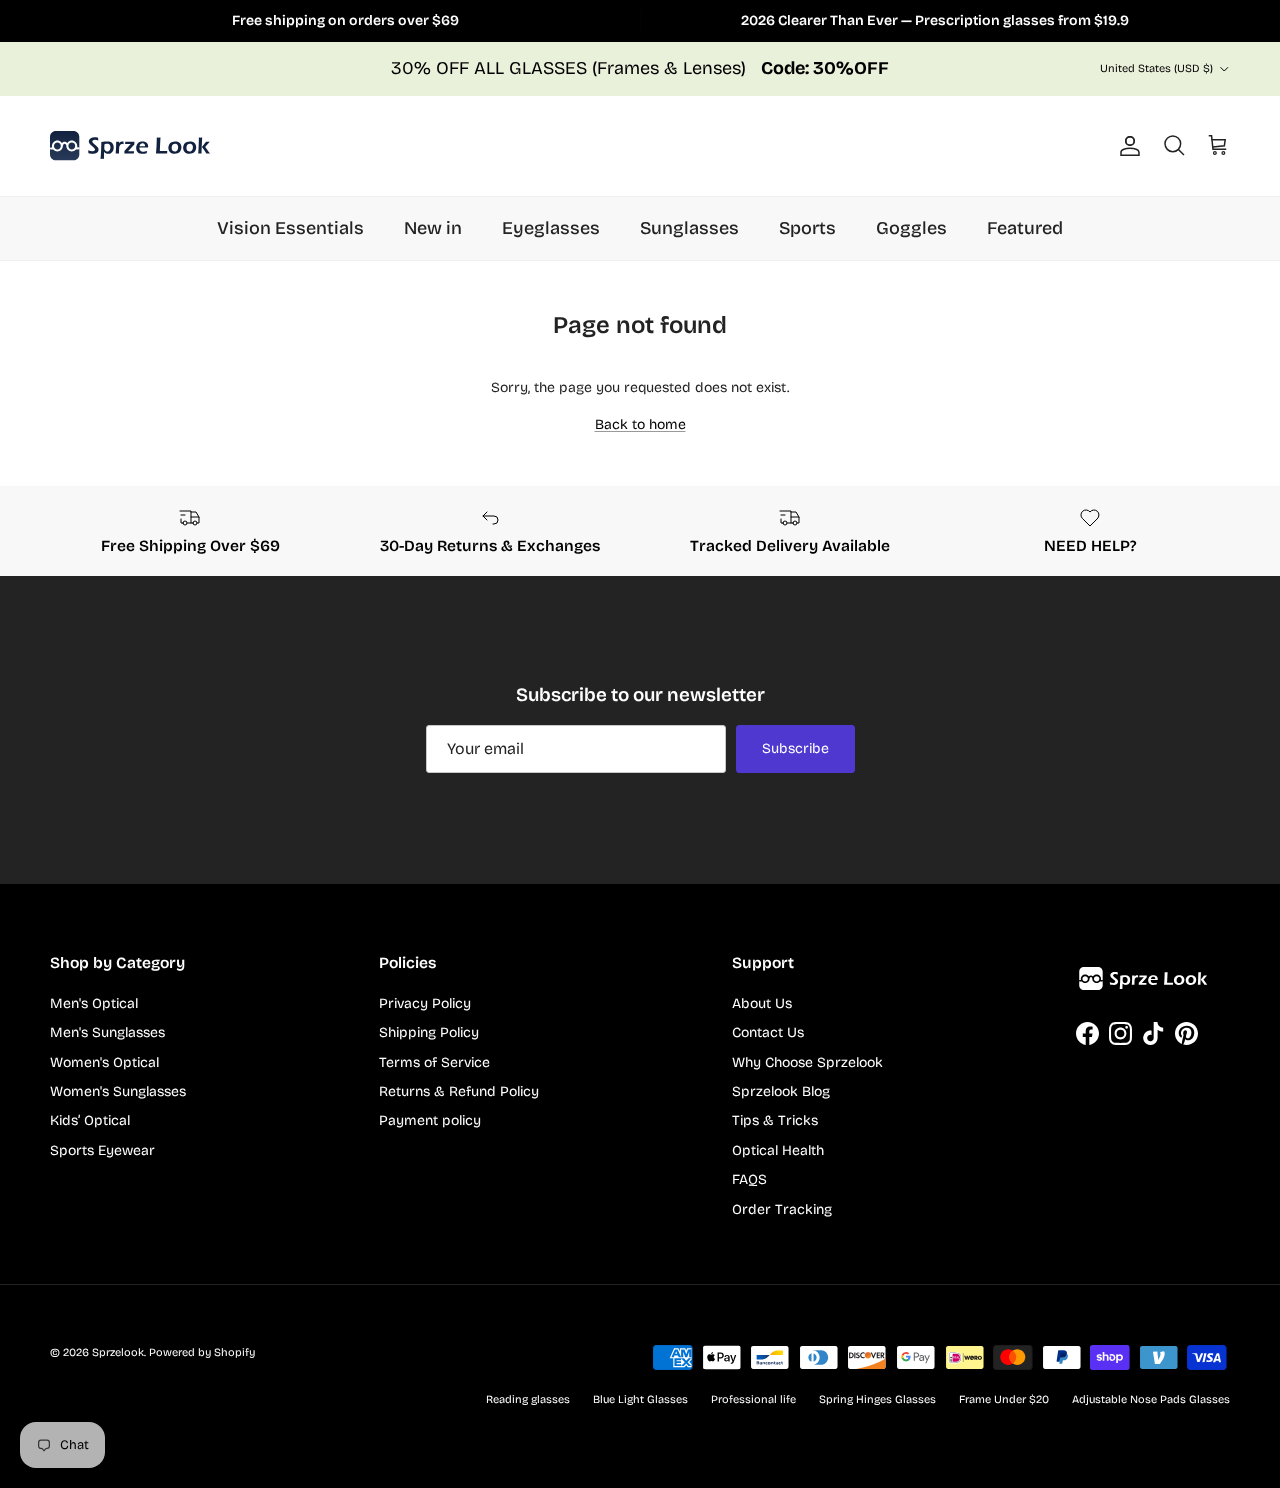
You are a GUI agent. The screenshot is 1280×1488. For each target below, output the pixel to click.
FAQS (749, 1179)
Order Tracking (782, 1209)
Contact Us (768, 1032)
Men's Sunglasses (107, 1032)
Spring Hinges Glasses (877, 1399)
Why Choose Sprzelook (807, 1062)
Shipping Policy (429, 1032)
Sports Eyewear (102, 1150)
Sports (807, 228)
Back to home (640, 424)
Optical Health (778, 1150)
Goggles (911, 228)
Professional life (753, 1399)
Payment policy (430, 1120)
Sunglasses (689, 228)
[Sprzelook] (130, 146)
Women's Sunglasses (118, 1091)
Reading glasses (528, 1399)
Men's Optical (94, 1003)
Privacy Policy (425, 1003)
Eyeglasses (551, 228)
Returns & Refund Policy (459, 1091)
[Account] (1126, 146)
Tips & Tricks (775, 1120)
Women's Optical (104, 1062)
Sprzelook (118, 1352)
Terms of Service (434, 1062)
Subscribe (795, 748)
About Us (762, 1003)
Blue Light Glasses (640, 1399)
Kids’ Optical (90, 1120)
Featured (1025, 228)
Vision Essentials (290, 228)
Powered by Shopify (202, 1352)
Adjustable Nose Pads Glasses (1151, 1399)
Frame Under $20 (1004, 1399)
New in (433, 228)
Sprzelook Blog (781, 1091)
